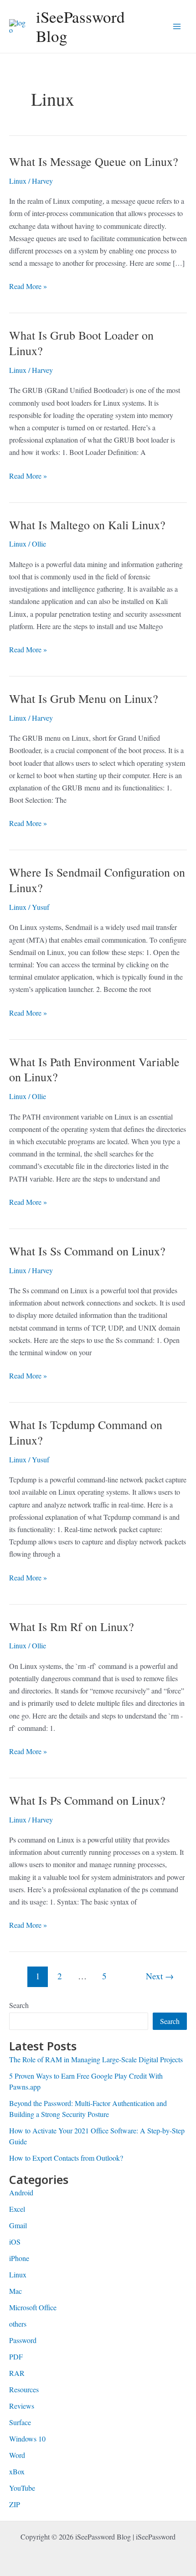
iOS (15, 2242)
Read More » (28, 287)
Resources (24, 2389)
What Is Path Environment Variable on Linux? (94, 1069)
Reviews (22, 2406)
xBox (17, 2471)
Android (21, 2192)
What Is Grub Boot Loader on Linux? (81, 343)
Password (23, 2340)
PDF (16, 2357)
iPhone (19, 2258)
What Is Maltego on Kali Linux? (87, 525)
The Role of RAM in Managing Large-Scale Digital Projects (96, 2059)
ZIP (15, 2504)
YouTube (22, 2488)
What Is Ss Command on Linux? (87, 1251)
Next (160, 1976)
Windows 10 (27, 2439)
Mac (15, 2291)
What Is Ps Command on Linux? (87, 1800)
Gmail (18, 2225)
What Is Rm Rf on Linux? (72, 1626)
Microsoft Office (33, 2307)
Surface (20, 2422)
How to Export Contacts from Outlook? (66, 2158)
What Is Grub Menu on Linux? (84, 698)
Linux (18, 181)
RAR (17, 2373)
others (18, 2324)
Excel (17, 2209)
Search (19, 2005)
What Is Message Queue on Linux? (94, 161)
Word (17, 2455)
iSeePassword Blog (80, 26)
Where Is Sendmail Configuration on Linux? (97, 880)
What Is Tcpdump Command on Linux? (86, 1432)
